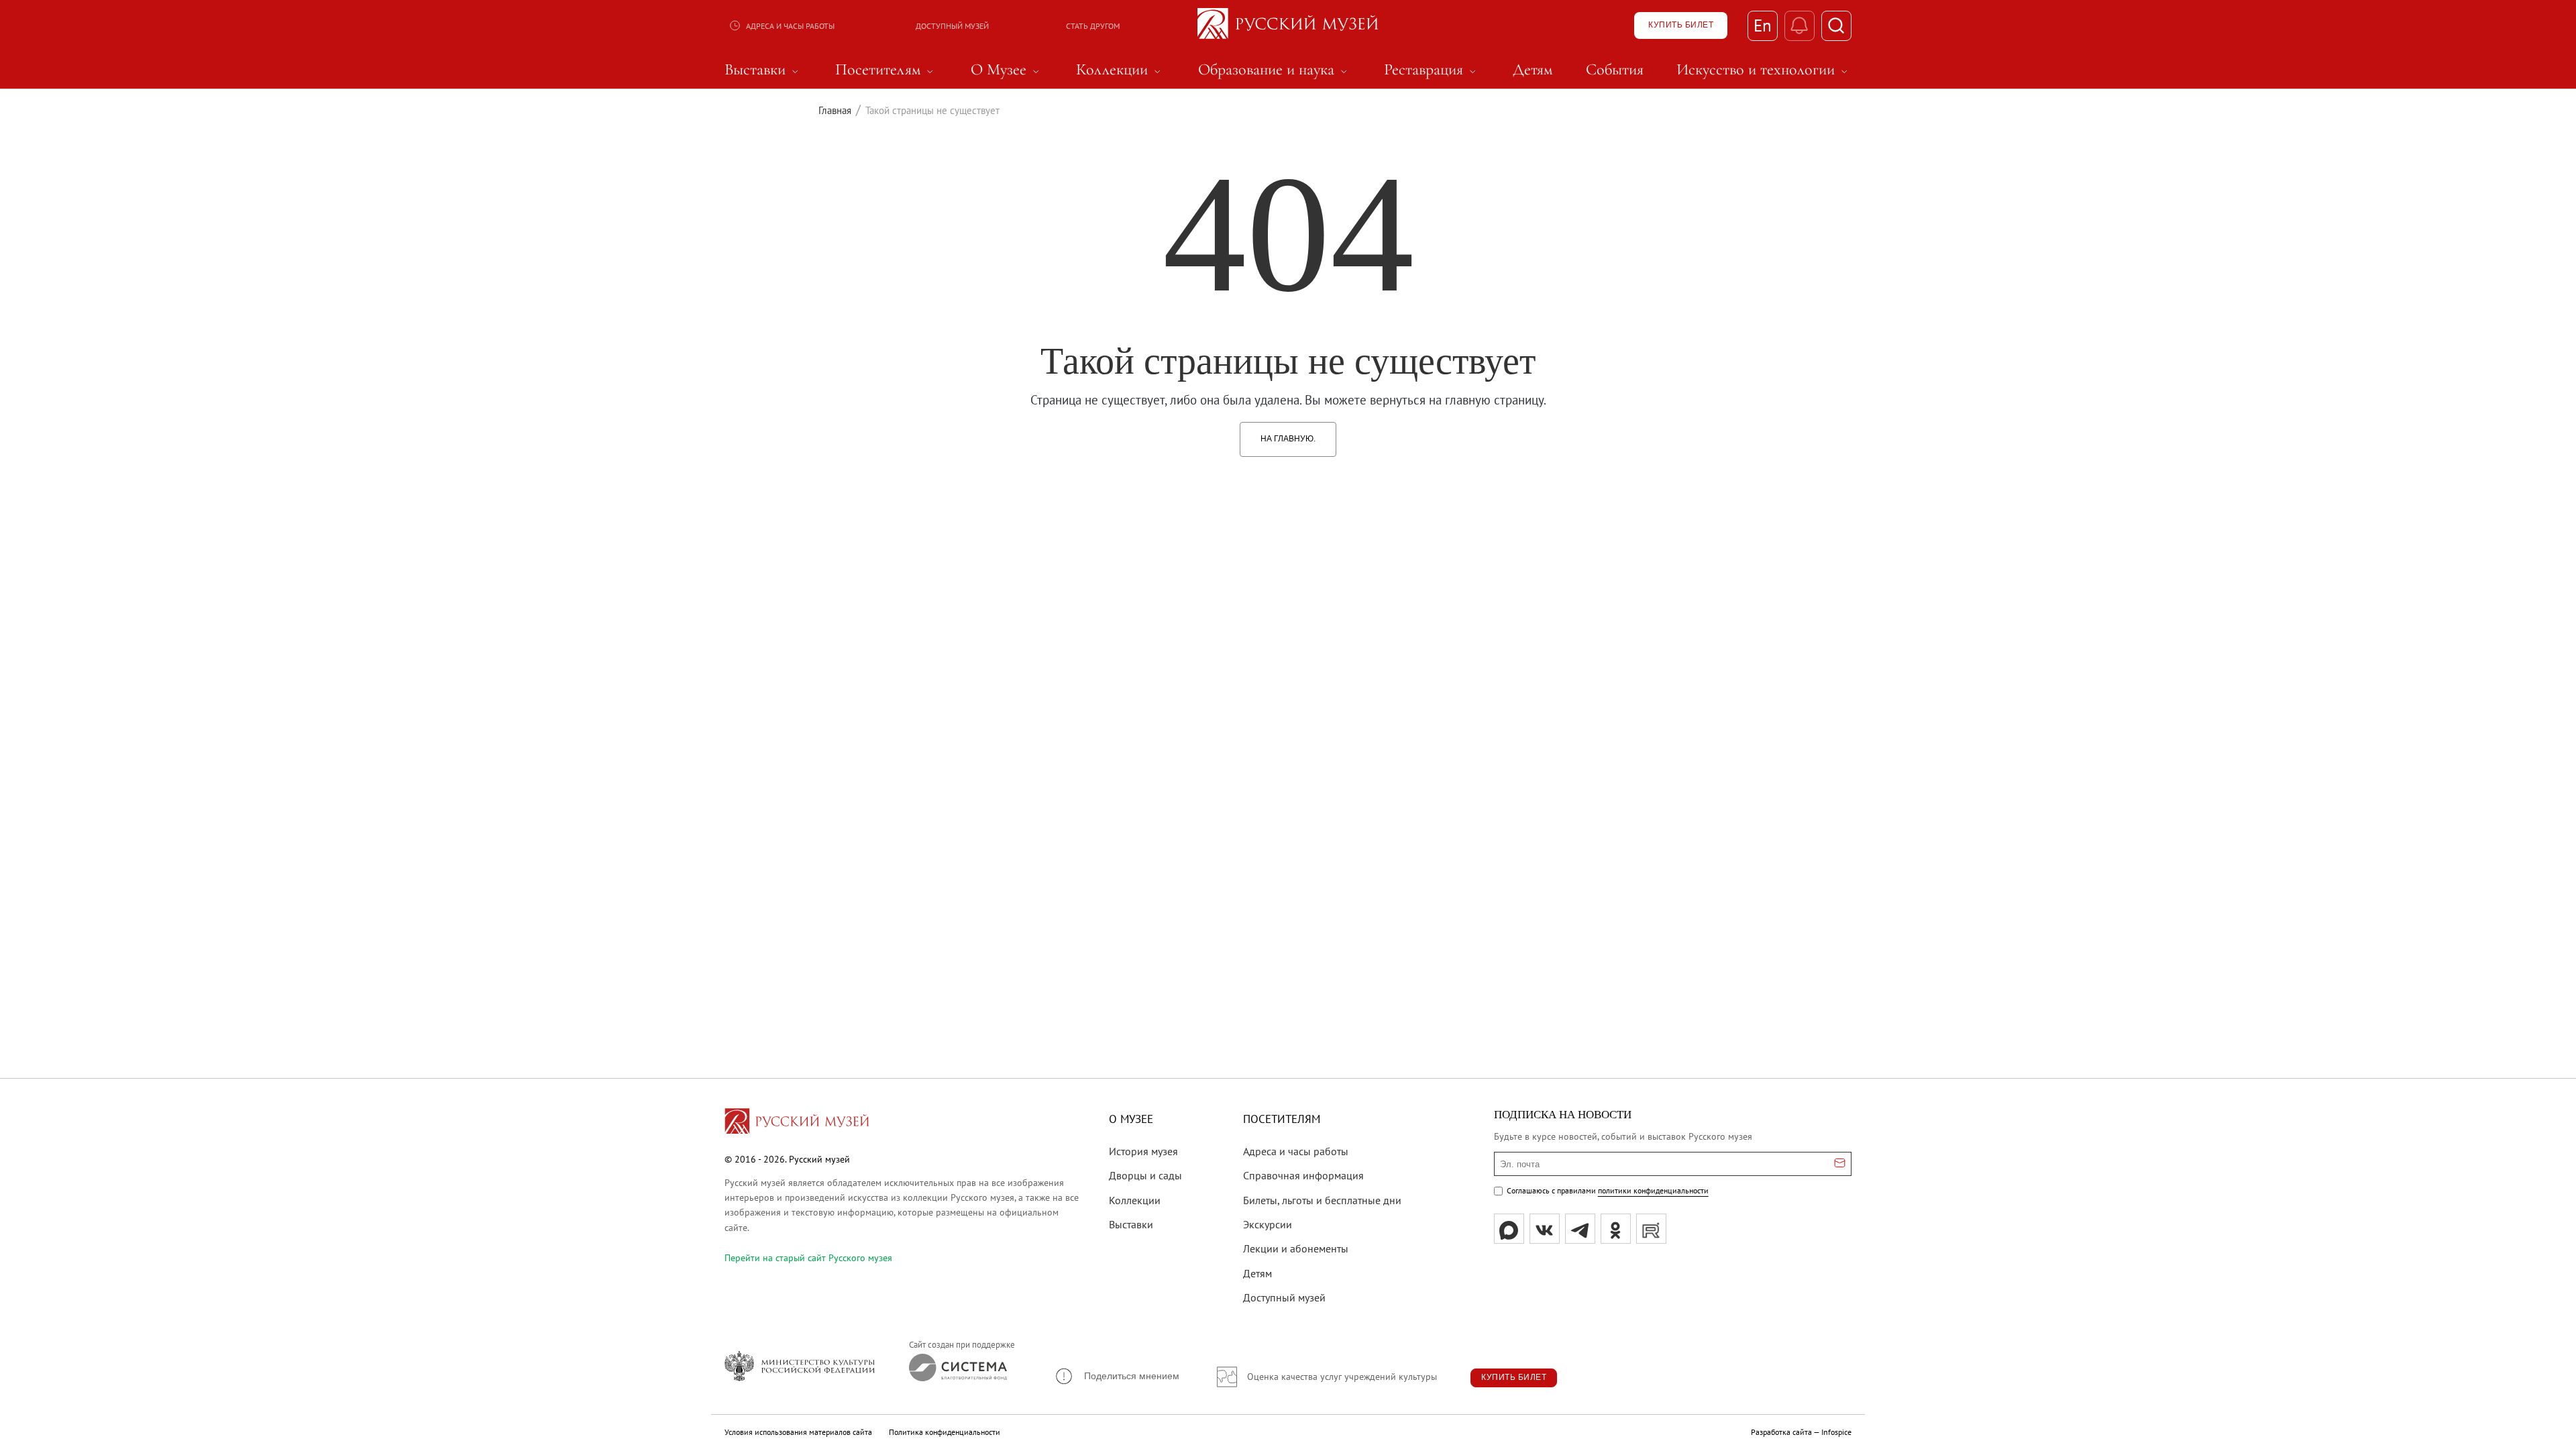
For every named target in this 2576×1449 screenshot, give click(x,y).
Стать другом (1093, 26)
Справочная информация (1303, 1175)
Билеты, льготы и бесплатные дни (1322, 1200)
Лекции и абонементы (1296, 1248)
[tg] (1580, 1229)
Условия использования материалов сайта (798, 1432)
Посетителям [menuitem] (886, 70)
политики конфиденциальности (1653, 1190)
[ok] (1616, 1229)
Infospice (1836, 1432)
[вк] (1545, 1229)
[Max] (1509, 1229)
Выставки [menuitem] (763, 70)
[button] (1117, 1376)
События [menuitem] (1615, 70)
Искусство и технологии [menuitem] (1764, 70)
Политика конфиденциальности (945, 1432)
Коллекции (1135, 1200)
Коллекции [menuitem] (1120, 70)
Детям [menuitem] (1533, 70)
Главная (835, 110)
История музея (1143, 1151)
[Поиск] (1836, 26)
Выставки (1131, 1224)
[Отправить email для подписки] (1840, 1164)
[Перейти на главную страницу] (797, 1123)
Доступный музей (952, 26)
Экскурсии (1268, 1224)
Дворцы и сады (1145, 1175)
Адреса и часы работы (790, 26)
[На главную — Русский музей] (1288, 25)
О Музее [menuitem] (1007, 70)
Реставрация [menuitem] (1432, 70)
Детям (1257, 1273)
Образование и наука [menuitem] (1275, 70)
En (1763, 25)
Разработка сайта (1781, 1432)
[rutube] (1651, 1229)
